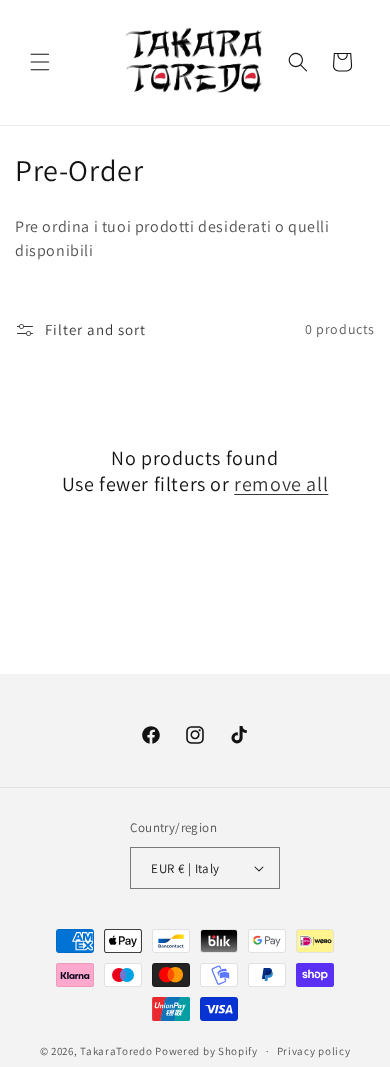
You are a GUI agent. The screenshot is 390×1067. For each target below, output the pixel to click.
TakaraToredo (116, 1051)
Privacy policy (314, 1051)
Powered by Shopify (206, 1051)
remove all (281, 484)
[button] (40, 62)
